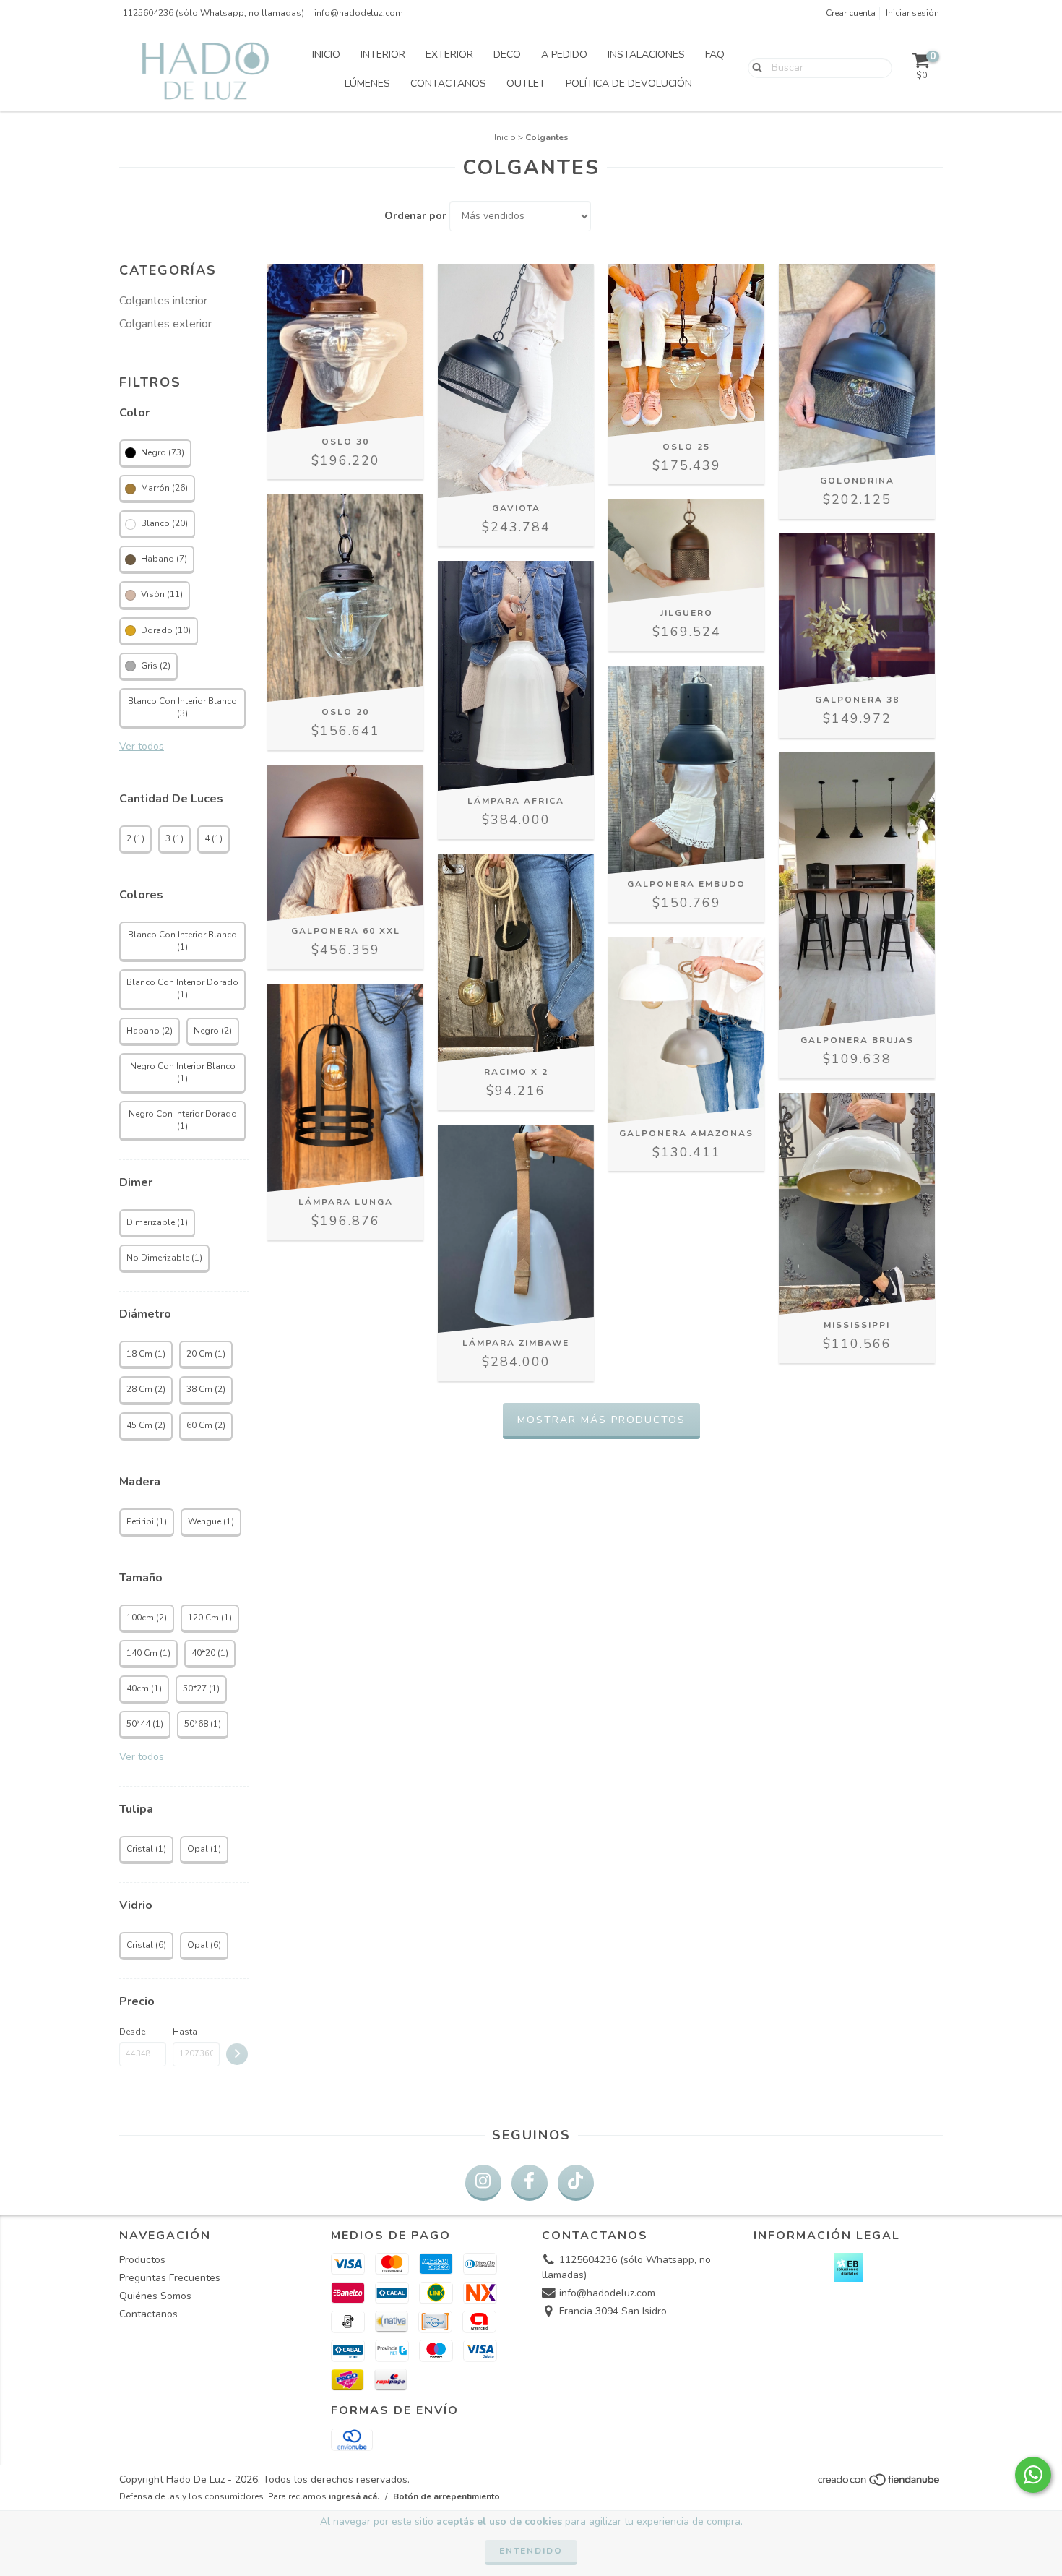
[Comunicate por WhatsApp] (1033, 2475)
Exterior (449, 55)
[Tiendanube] (880, 2483)
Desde (132, 2032)
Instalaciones (646, 55)
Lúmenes (367, 83)
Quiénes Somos (155, 2296)
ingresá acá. (354, 2496)
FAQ (715, 55)
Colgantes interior (163, 301)
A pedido (564, 55)
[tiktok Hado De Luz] (576, 2183)
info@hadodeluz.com (359, 13)
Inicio (326, 55)
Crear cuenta (851, 13)
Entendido (531, 2551)
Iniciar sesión (912, 13)
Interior (383, 55)
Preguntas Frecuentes (170, 2278)
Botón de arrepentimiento (446, 2496)
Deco (507, 55)
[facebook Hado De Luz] (530, 2183)
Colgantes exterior (165, 324)
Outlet (526, 83)
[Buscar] (754, 67)
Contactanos (448, 83)
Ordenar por (415, 216)
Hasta (185, 2032)
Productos (142, 2260)
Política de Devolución (629, 83)
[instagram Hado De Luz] (483, 2183)
